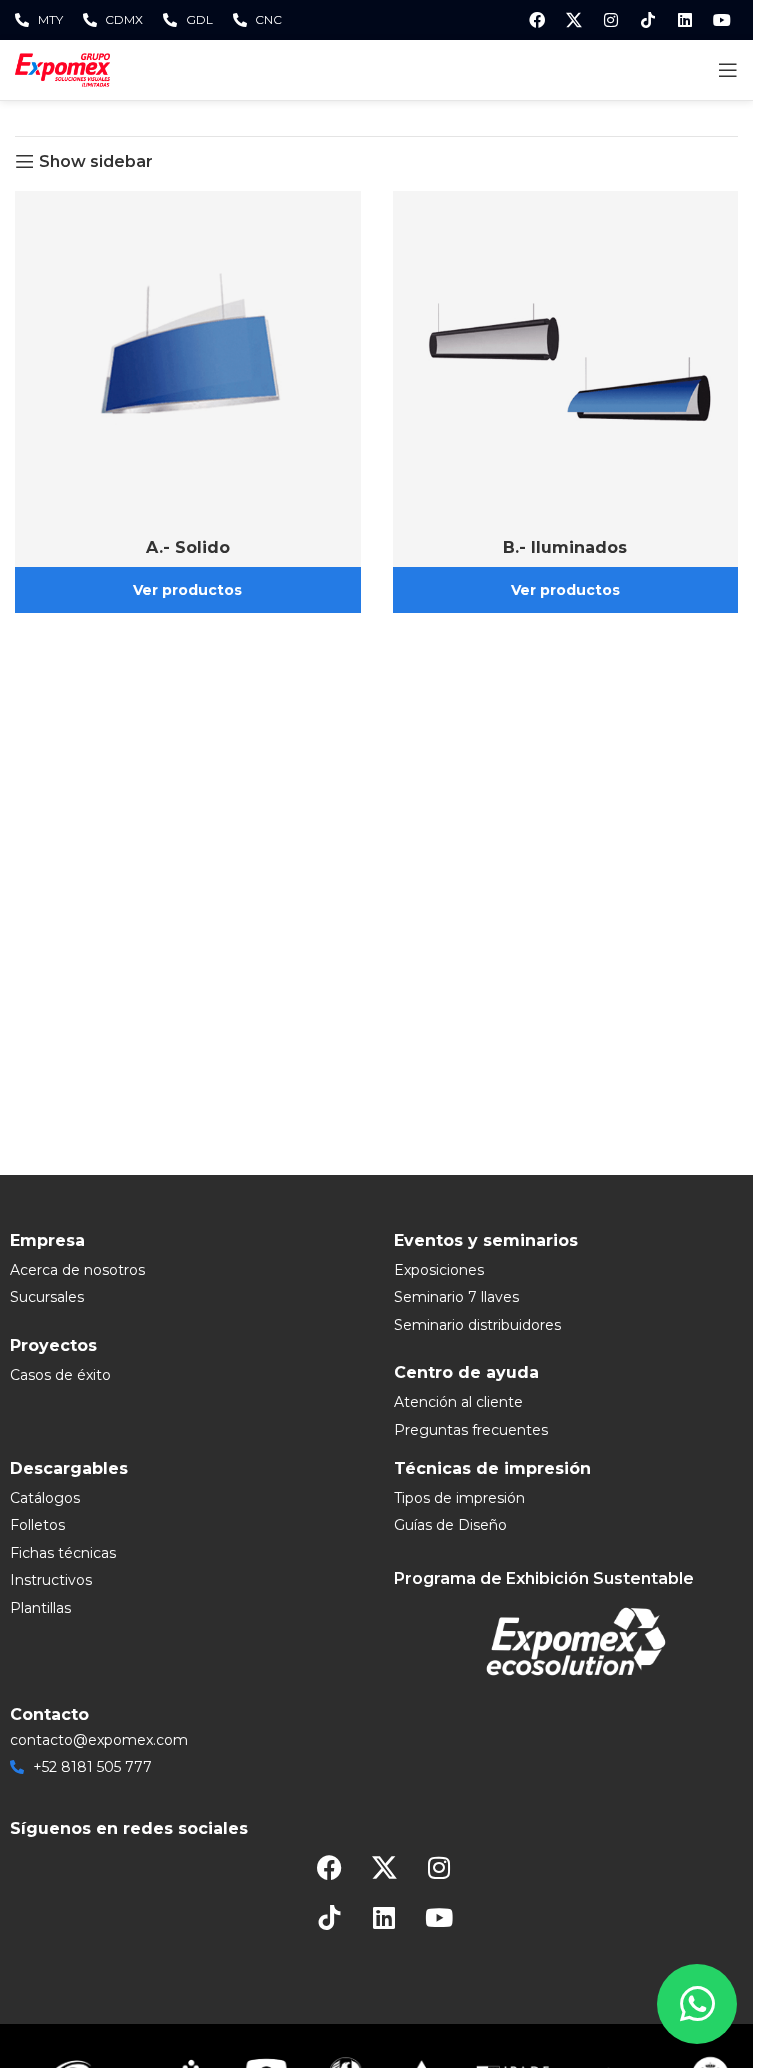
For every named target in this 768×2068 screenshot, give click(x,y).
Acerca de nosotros (77, 1270)
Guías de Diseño (450, 1525)
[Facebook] (537, 20)
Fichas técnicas (63, 1553)
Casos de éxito (60, 1375)
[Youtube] (722, 20)
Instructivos (51, 1580)
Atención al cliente (458, 1402)
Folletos (37, 1525)
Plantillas (40, 1608)
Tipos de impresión (459, 1498)
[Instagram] (611, 20)
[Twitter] (574, 20)
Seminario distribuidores (477, 1325)
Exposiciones (439, 1270)
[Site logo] (62, 68)
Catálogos (45, 1498)
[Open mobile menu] (728, 70)
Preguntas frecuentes (471, 1430)
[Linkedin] (685, 20)
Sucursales (47, 1297)
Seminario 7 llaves (456, 1297)
